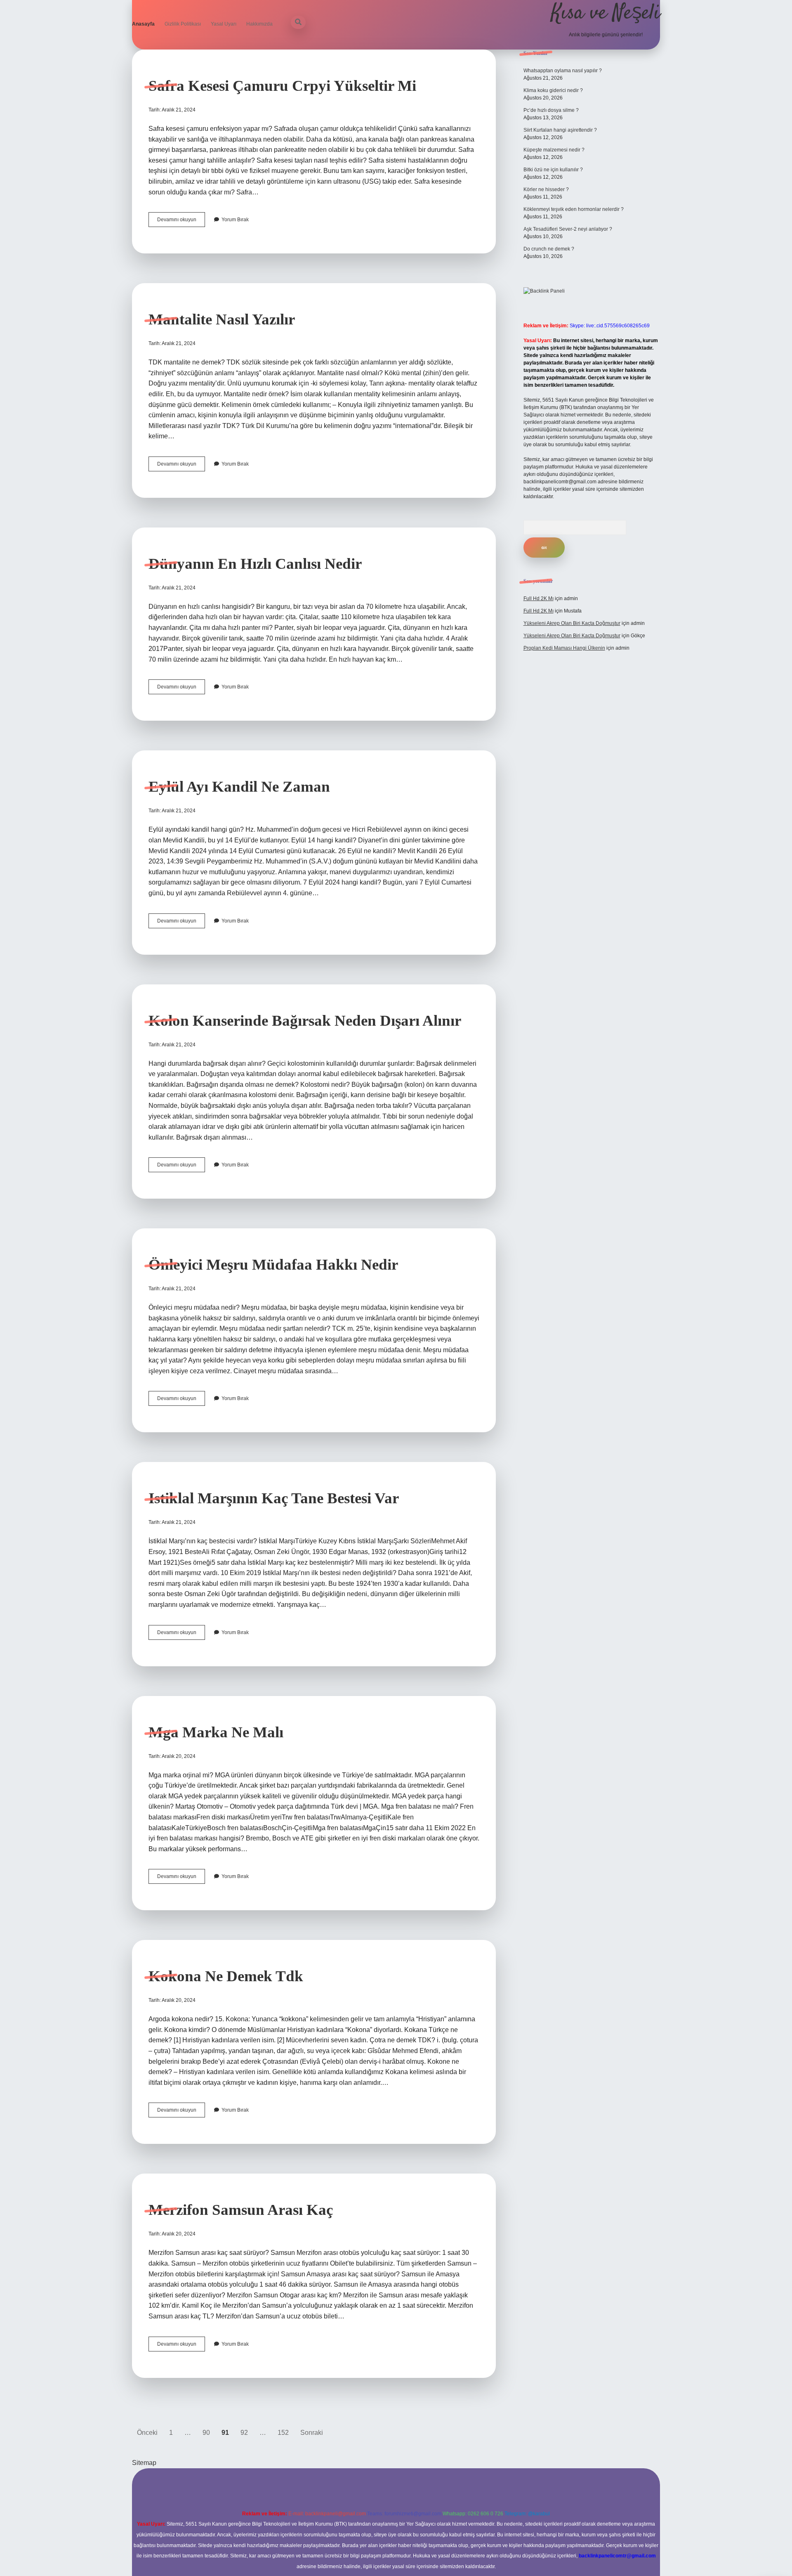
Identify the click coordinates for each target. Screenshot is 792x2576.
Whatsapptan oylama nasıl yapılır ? (563, 71)
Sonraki (312, 2433)
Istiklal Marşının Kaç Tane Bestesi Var (274, 1498)
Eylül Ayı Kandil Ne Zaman (239, 787)
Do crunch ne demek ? (549, 249)
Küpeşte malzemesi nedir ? (554, 150)
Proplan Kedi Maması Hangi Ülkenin (564, 648)
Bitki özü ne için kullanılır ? (553, 170)
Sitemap (144, 2463)
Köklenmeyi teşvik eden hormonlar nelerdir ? (574, 209)
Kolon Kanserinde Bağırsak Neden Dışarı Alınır (305, 1021)
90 (206, 2433)
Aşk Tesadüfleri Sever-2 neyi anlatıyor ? (568, 229)
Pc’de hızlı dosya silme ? (551, 110)
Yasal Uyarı (224, 24)
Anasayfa (143, 24)
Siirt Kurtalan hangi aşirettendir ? (560, 130)
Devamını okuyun (181, 222)
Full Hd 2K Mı (539, 598)
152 (283, 2433)
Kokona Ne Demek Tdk (226, 1976)
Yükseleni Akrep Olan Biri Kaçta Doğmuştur (572, 623)
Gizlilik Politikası (183, 24)
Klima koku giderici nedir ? (553, 90)
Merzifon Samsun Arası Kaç (241, 2210)
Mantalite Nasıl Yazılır (222, 319)
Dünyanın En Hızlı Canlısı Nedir (255, 564)
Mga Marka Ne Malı (216, 1732)
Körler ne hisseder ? (546, 189)
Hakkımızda (259, 24)
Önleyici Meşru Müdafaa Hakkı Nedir (273, 1264)
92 (244, 2433)
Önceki (147, 2433)
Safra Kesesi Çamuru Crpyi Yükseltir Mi (282, 86)
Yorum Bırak (235, 220)
